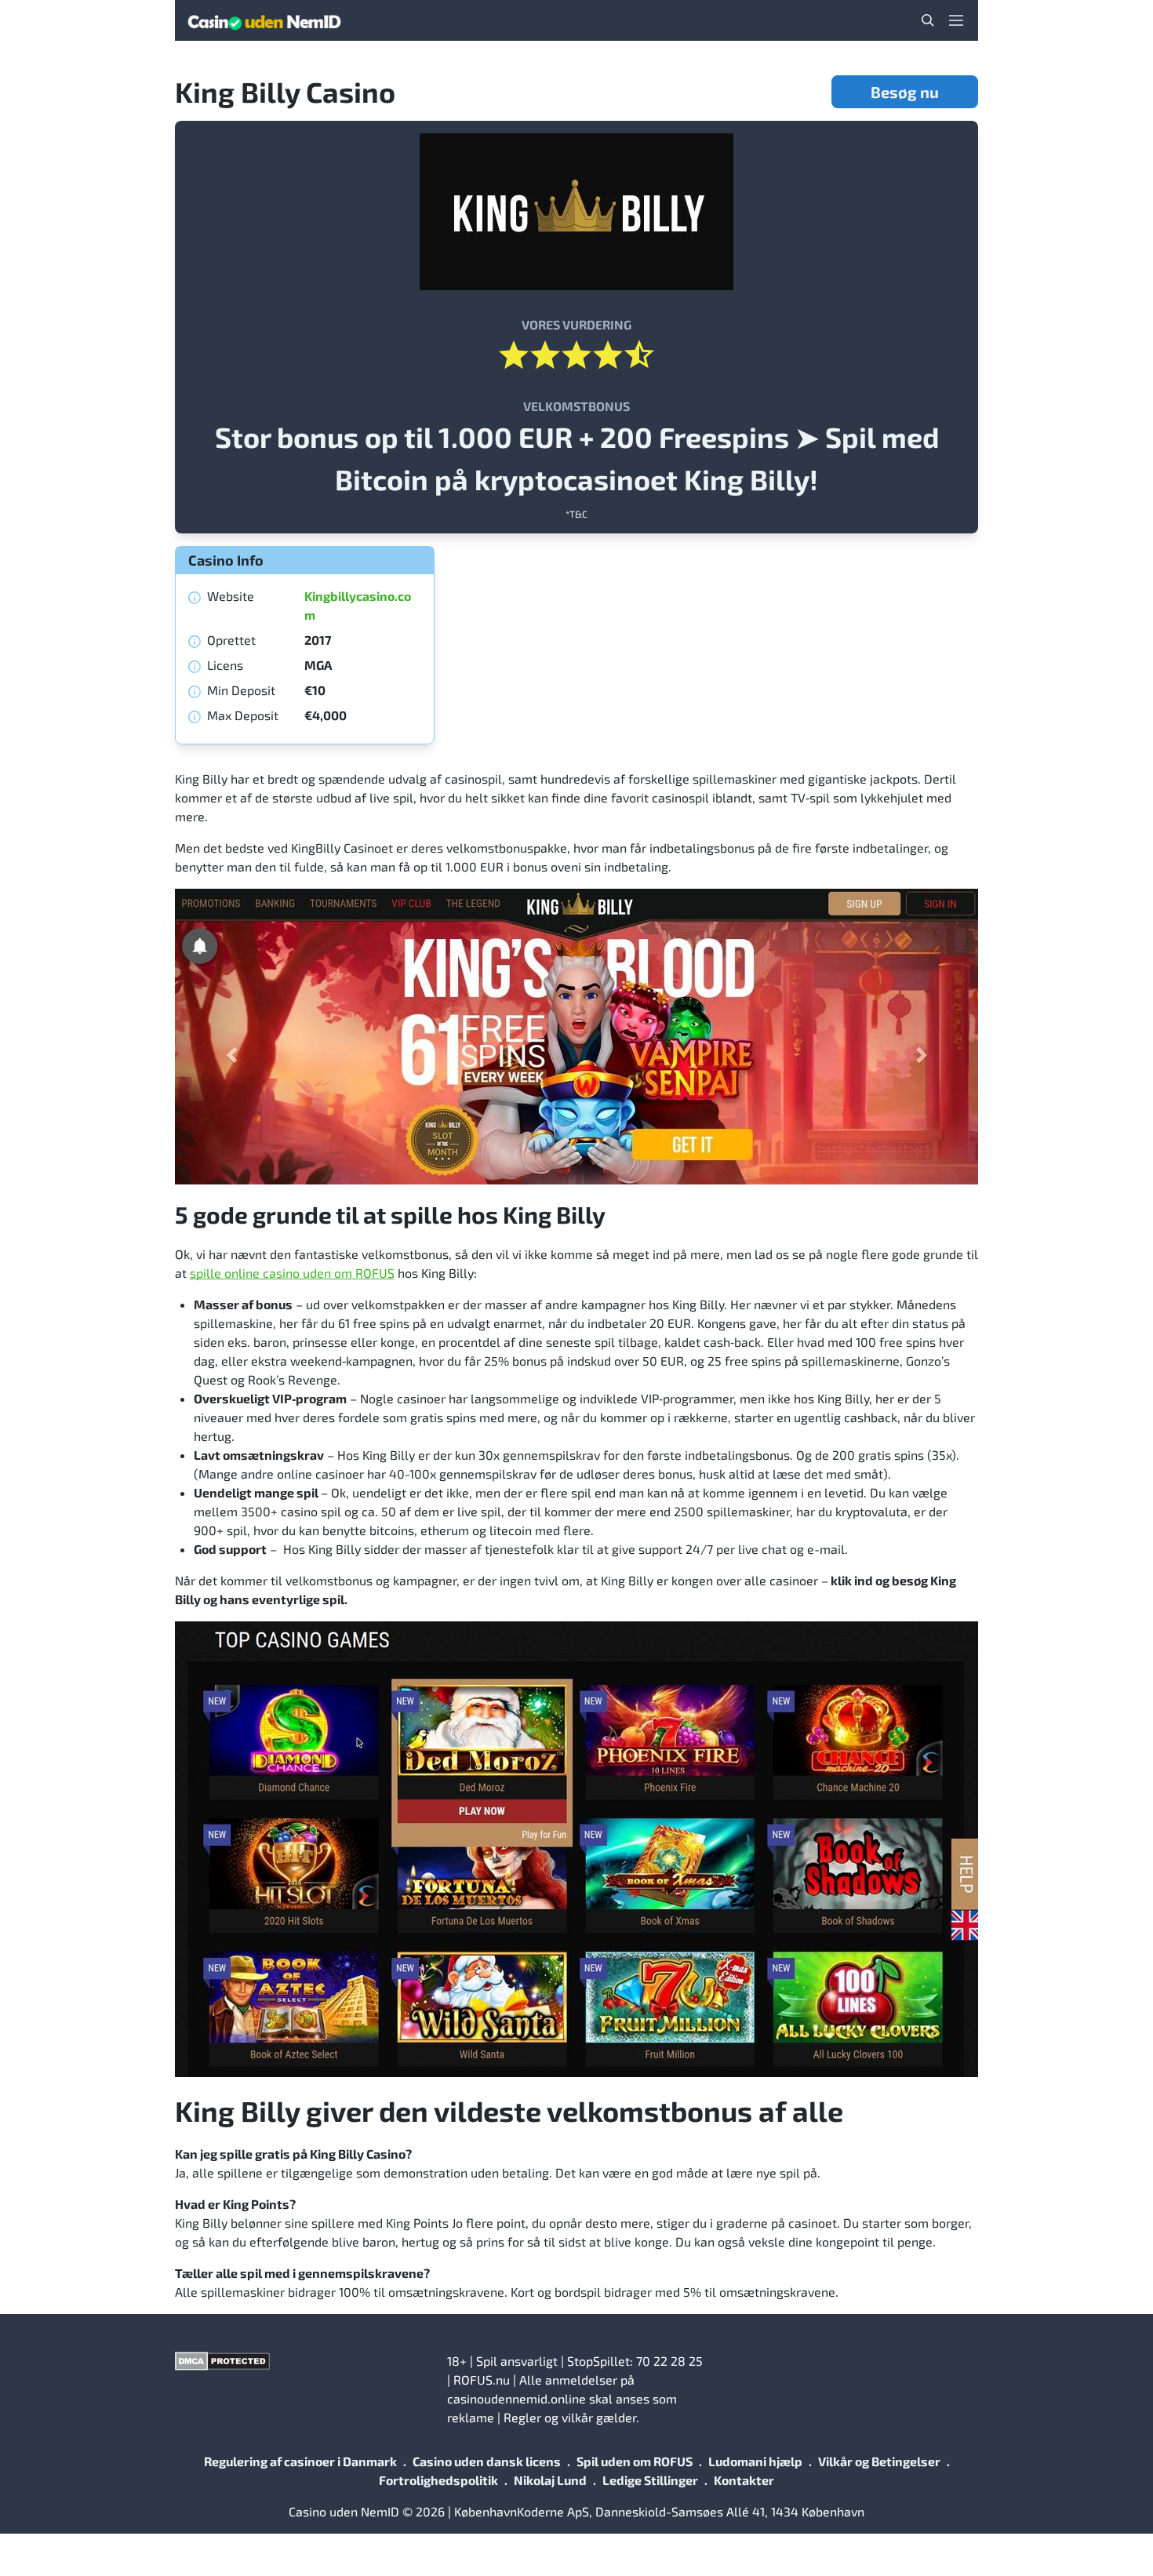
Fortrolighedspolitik (438, 2480)
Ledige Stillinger (650, 2480)
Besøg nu (905, 92)
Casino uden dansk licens (487, 2461)
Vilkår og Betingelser (879, 2461)
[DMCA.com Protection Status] (305, 2361)
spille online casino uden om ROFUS (292, 1273)
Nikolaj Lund (550, 2480)
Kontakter (744, 2480)
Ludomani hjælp (755, 2461)
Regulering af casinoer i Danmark (300, 2461)
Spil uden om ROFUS (635, 2461)
